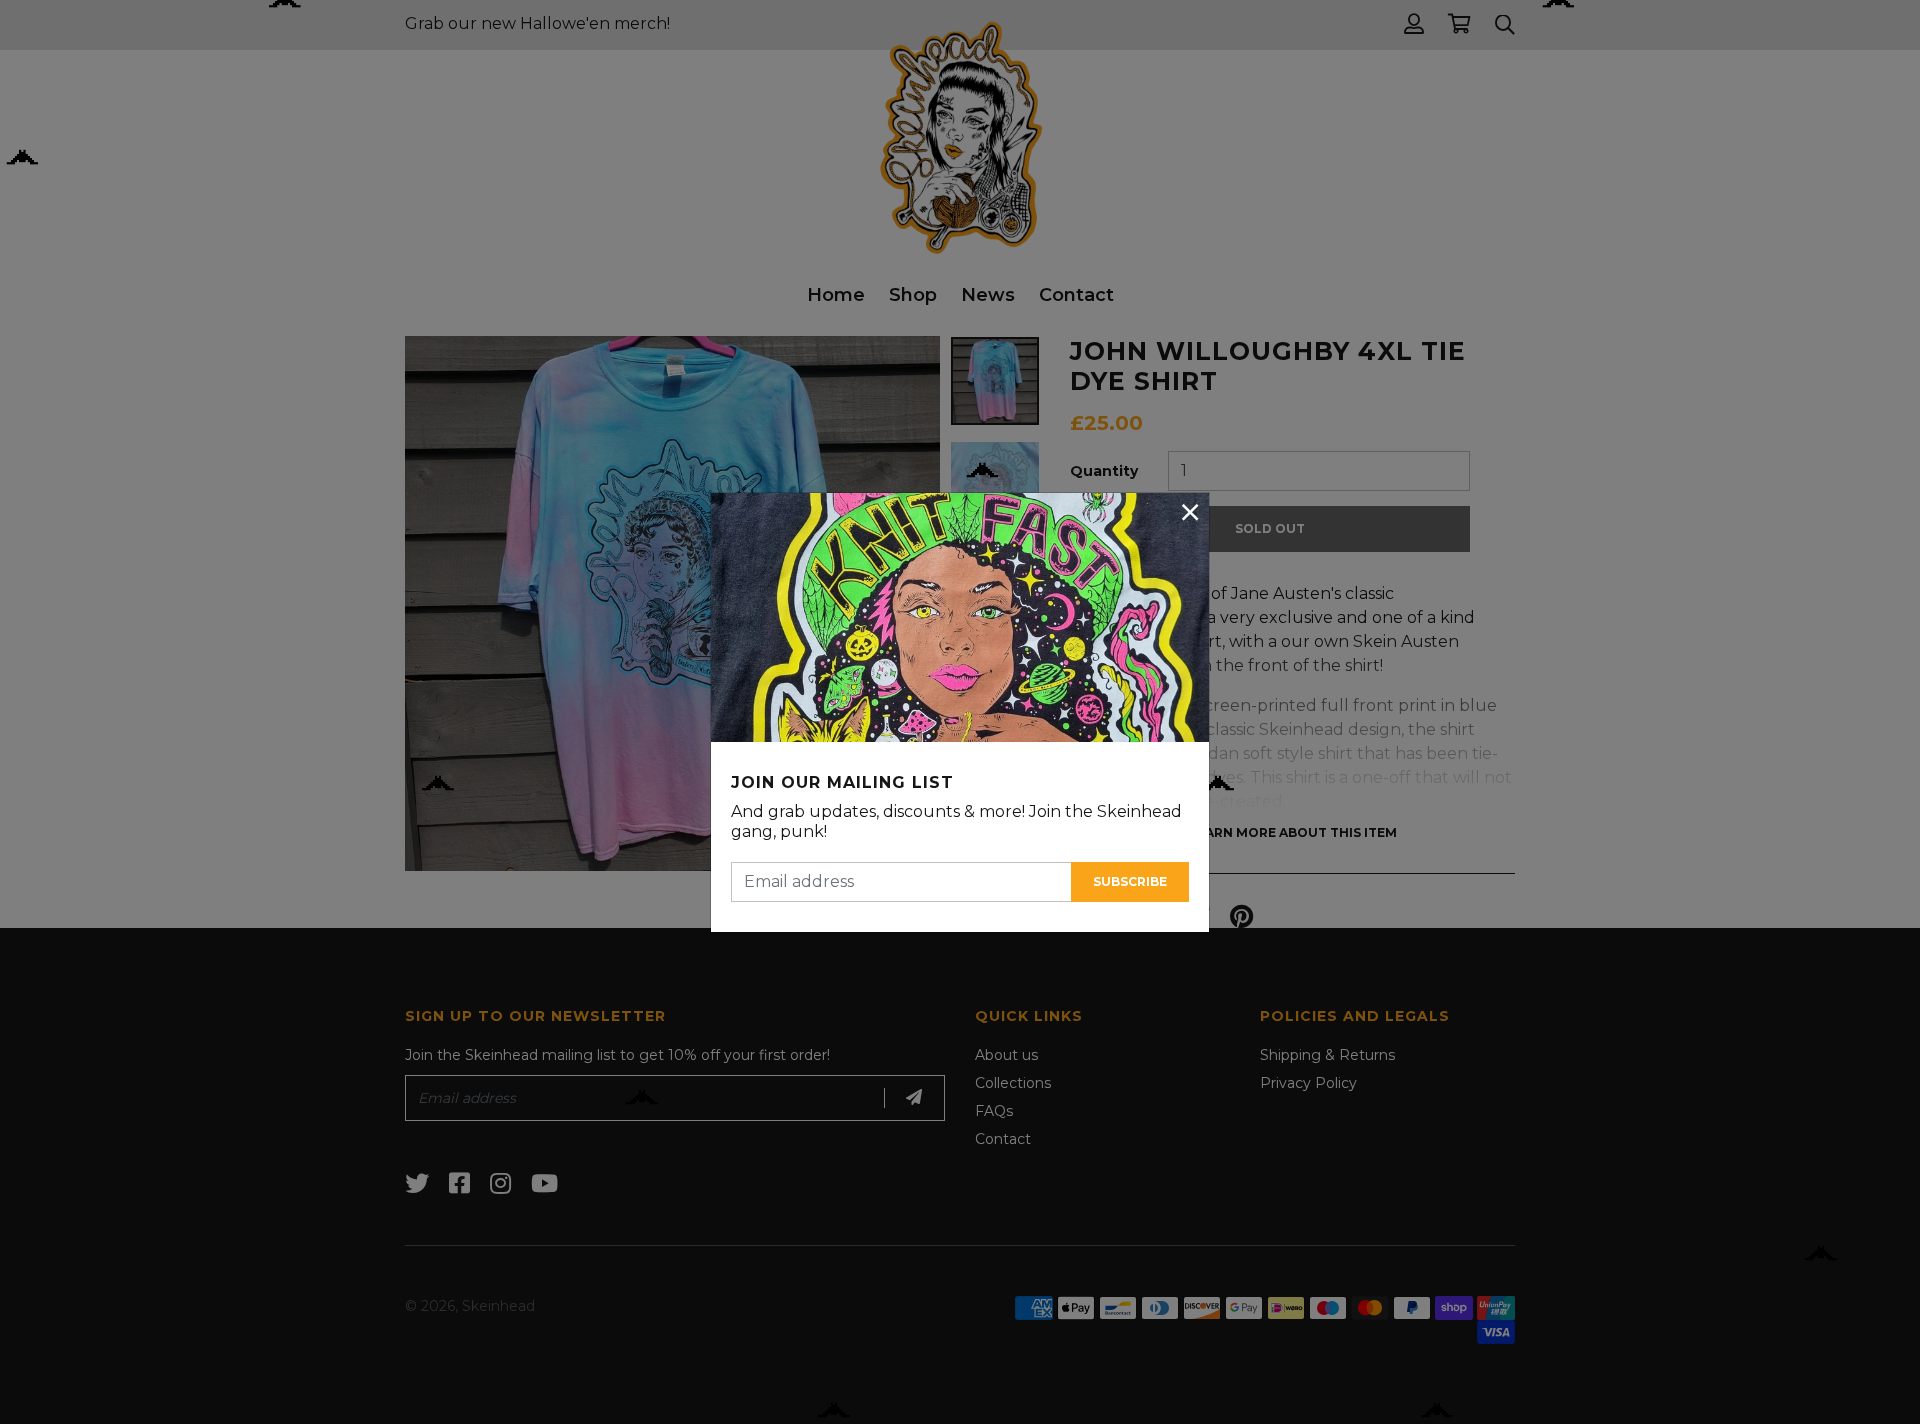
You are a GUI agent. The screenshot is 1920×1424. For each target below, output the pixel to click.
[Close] (1190, 512)
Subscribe (1130, 881)
